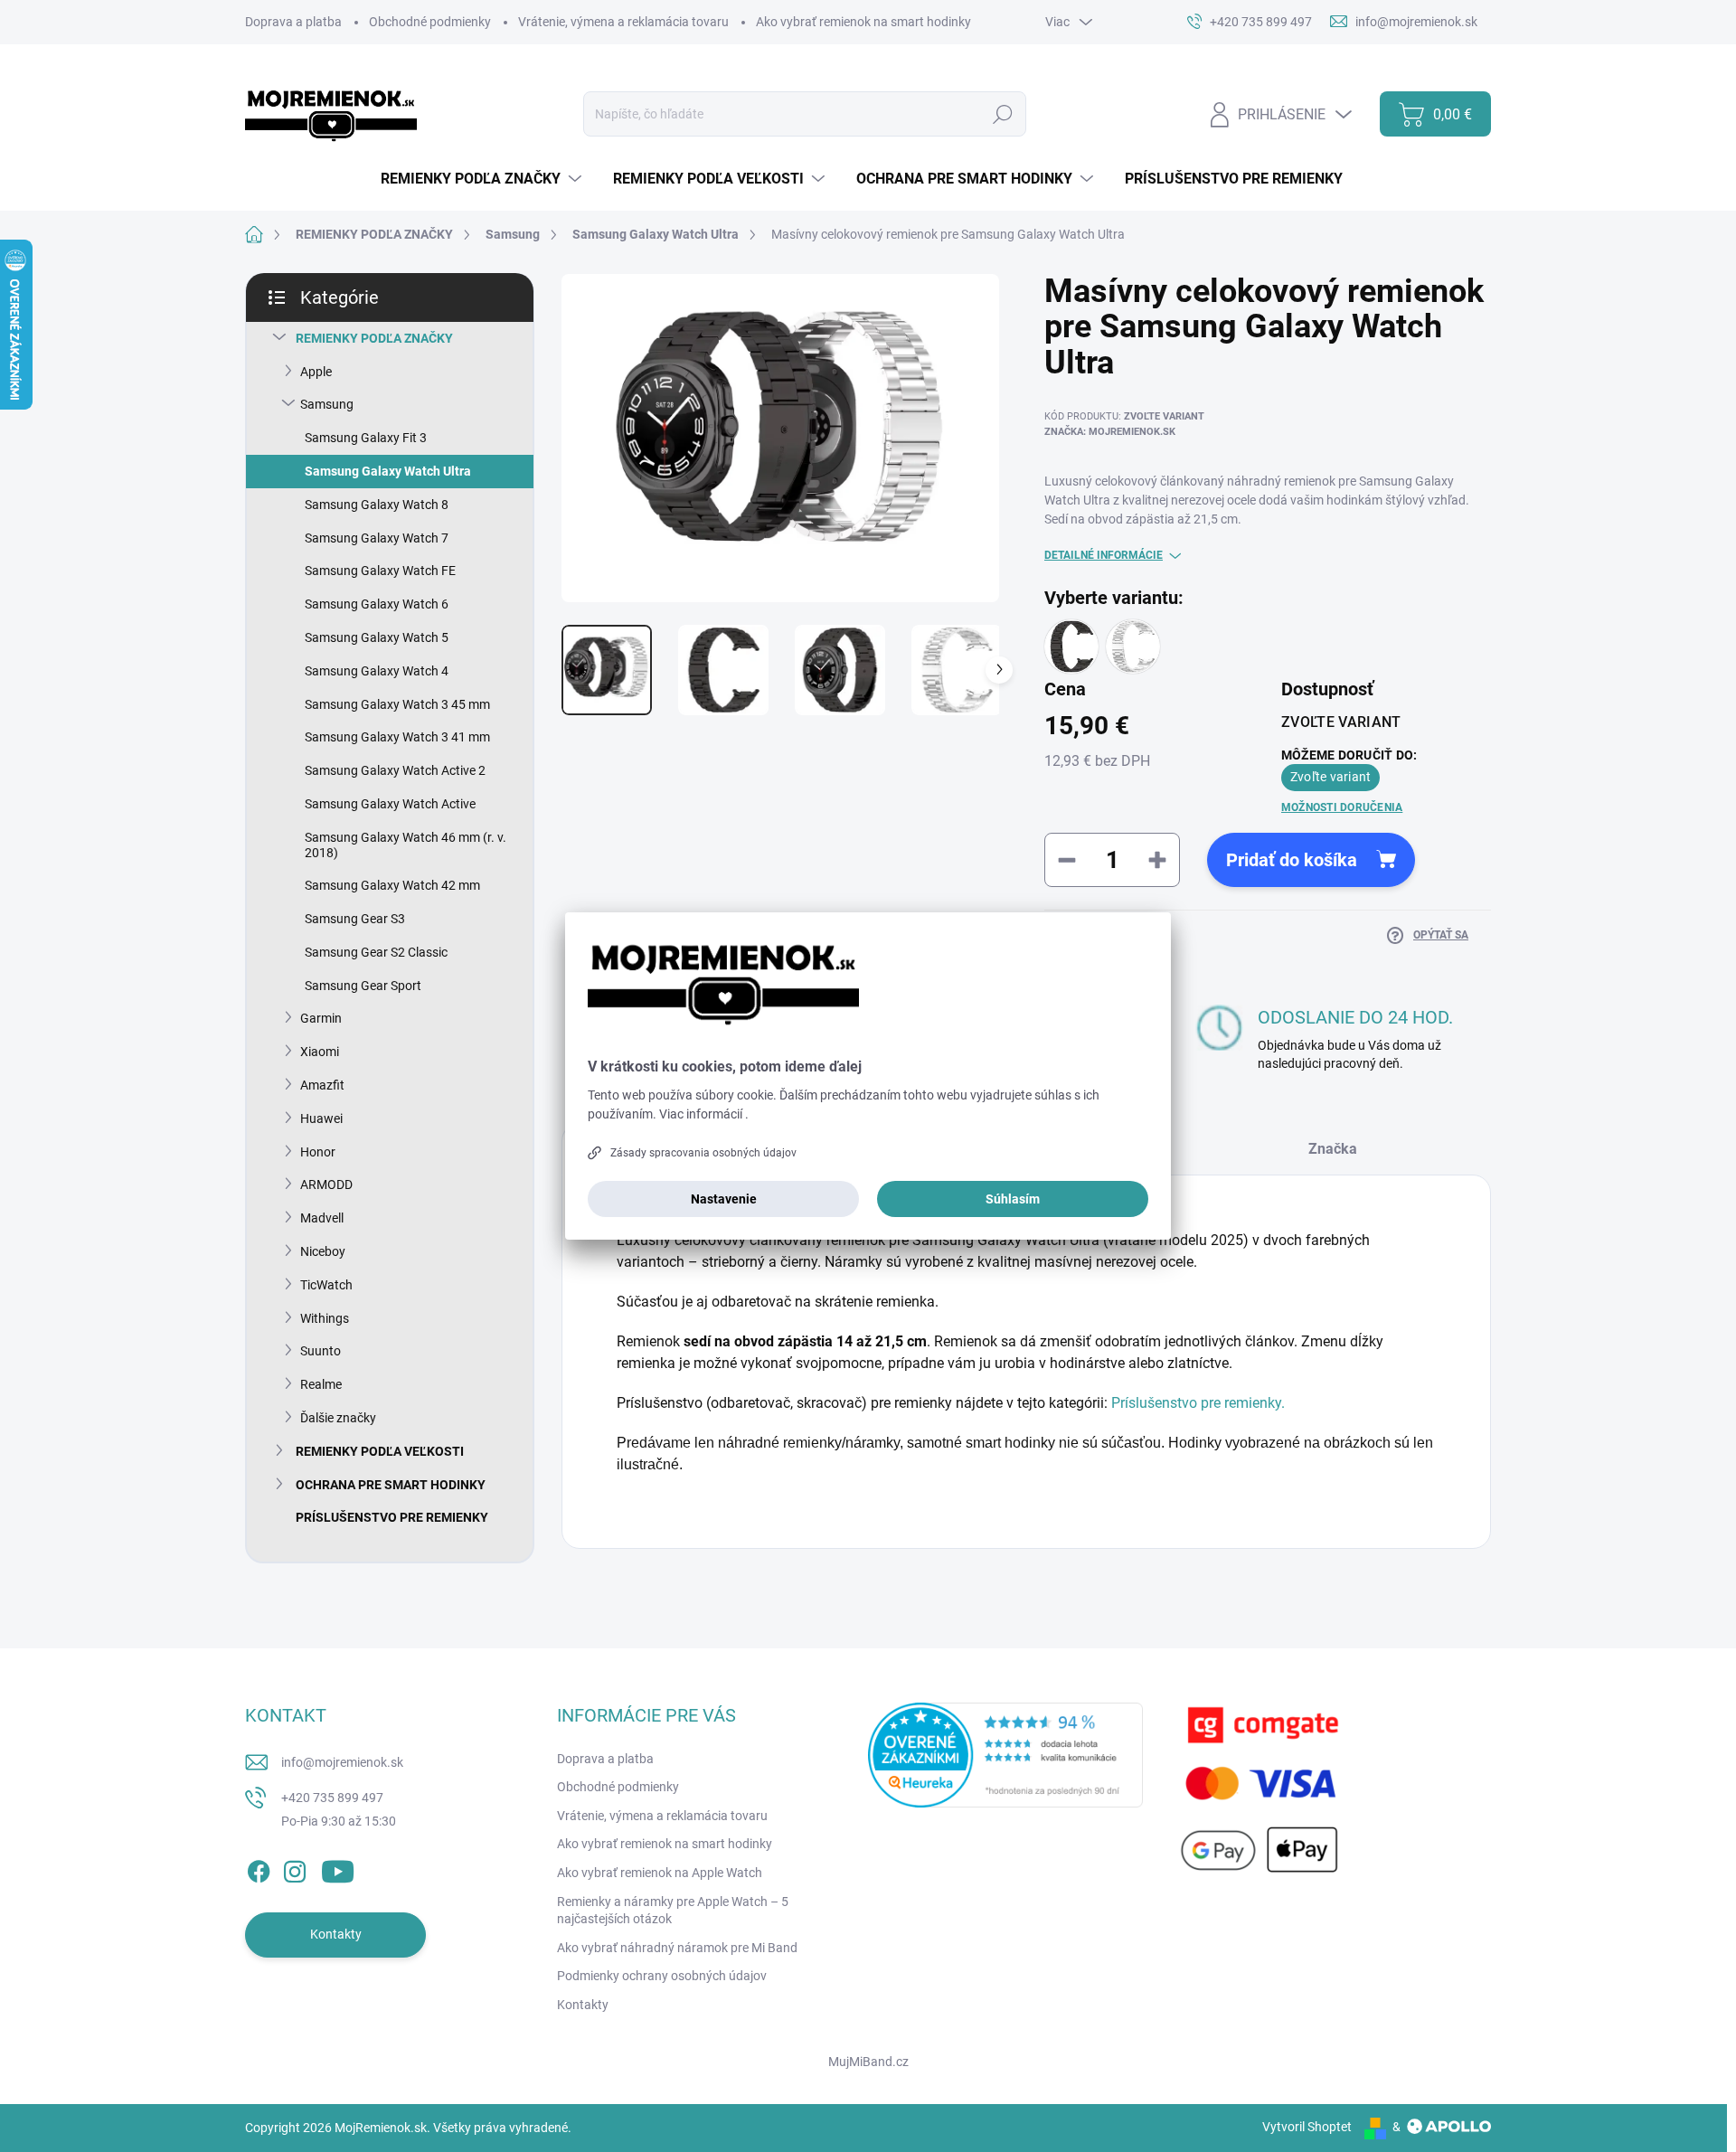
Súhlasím (1013, 1199)
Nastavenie (724, 1199)
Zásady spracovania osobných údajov (703, 1153)
